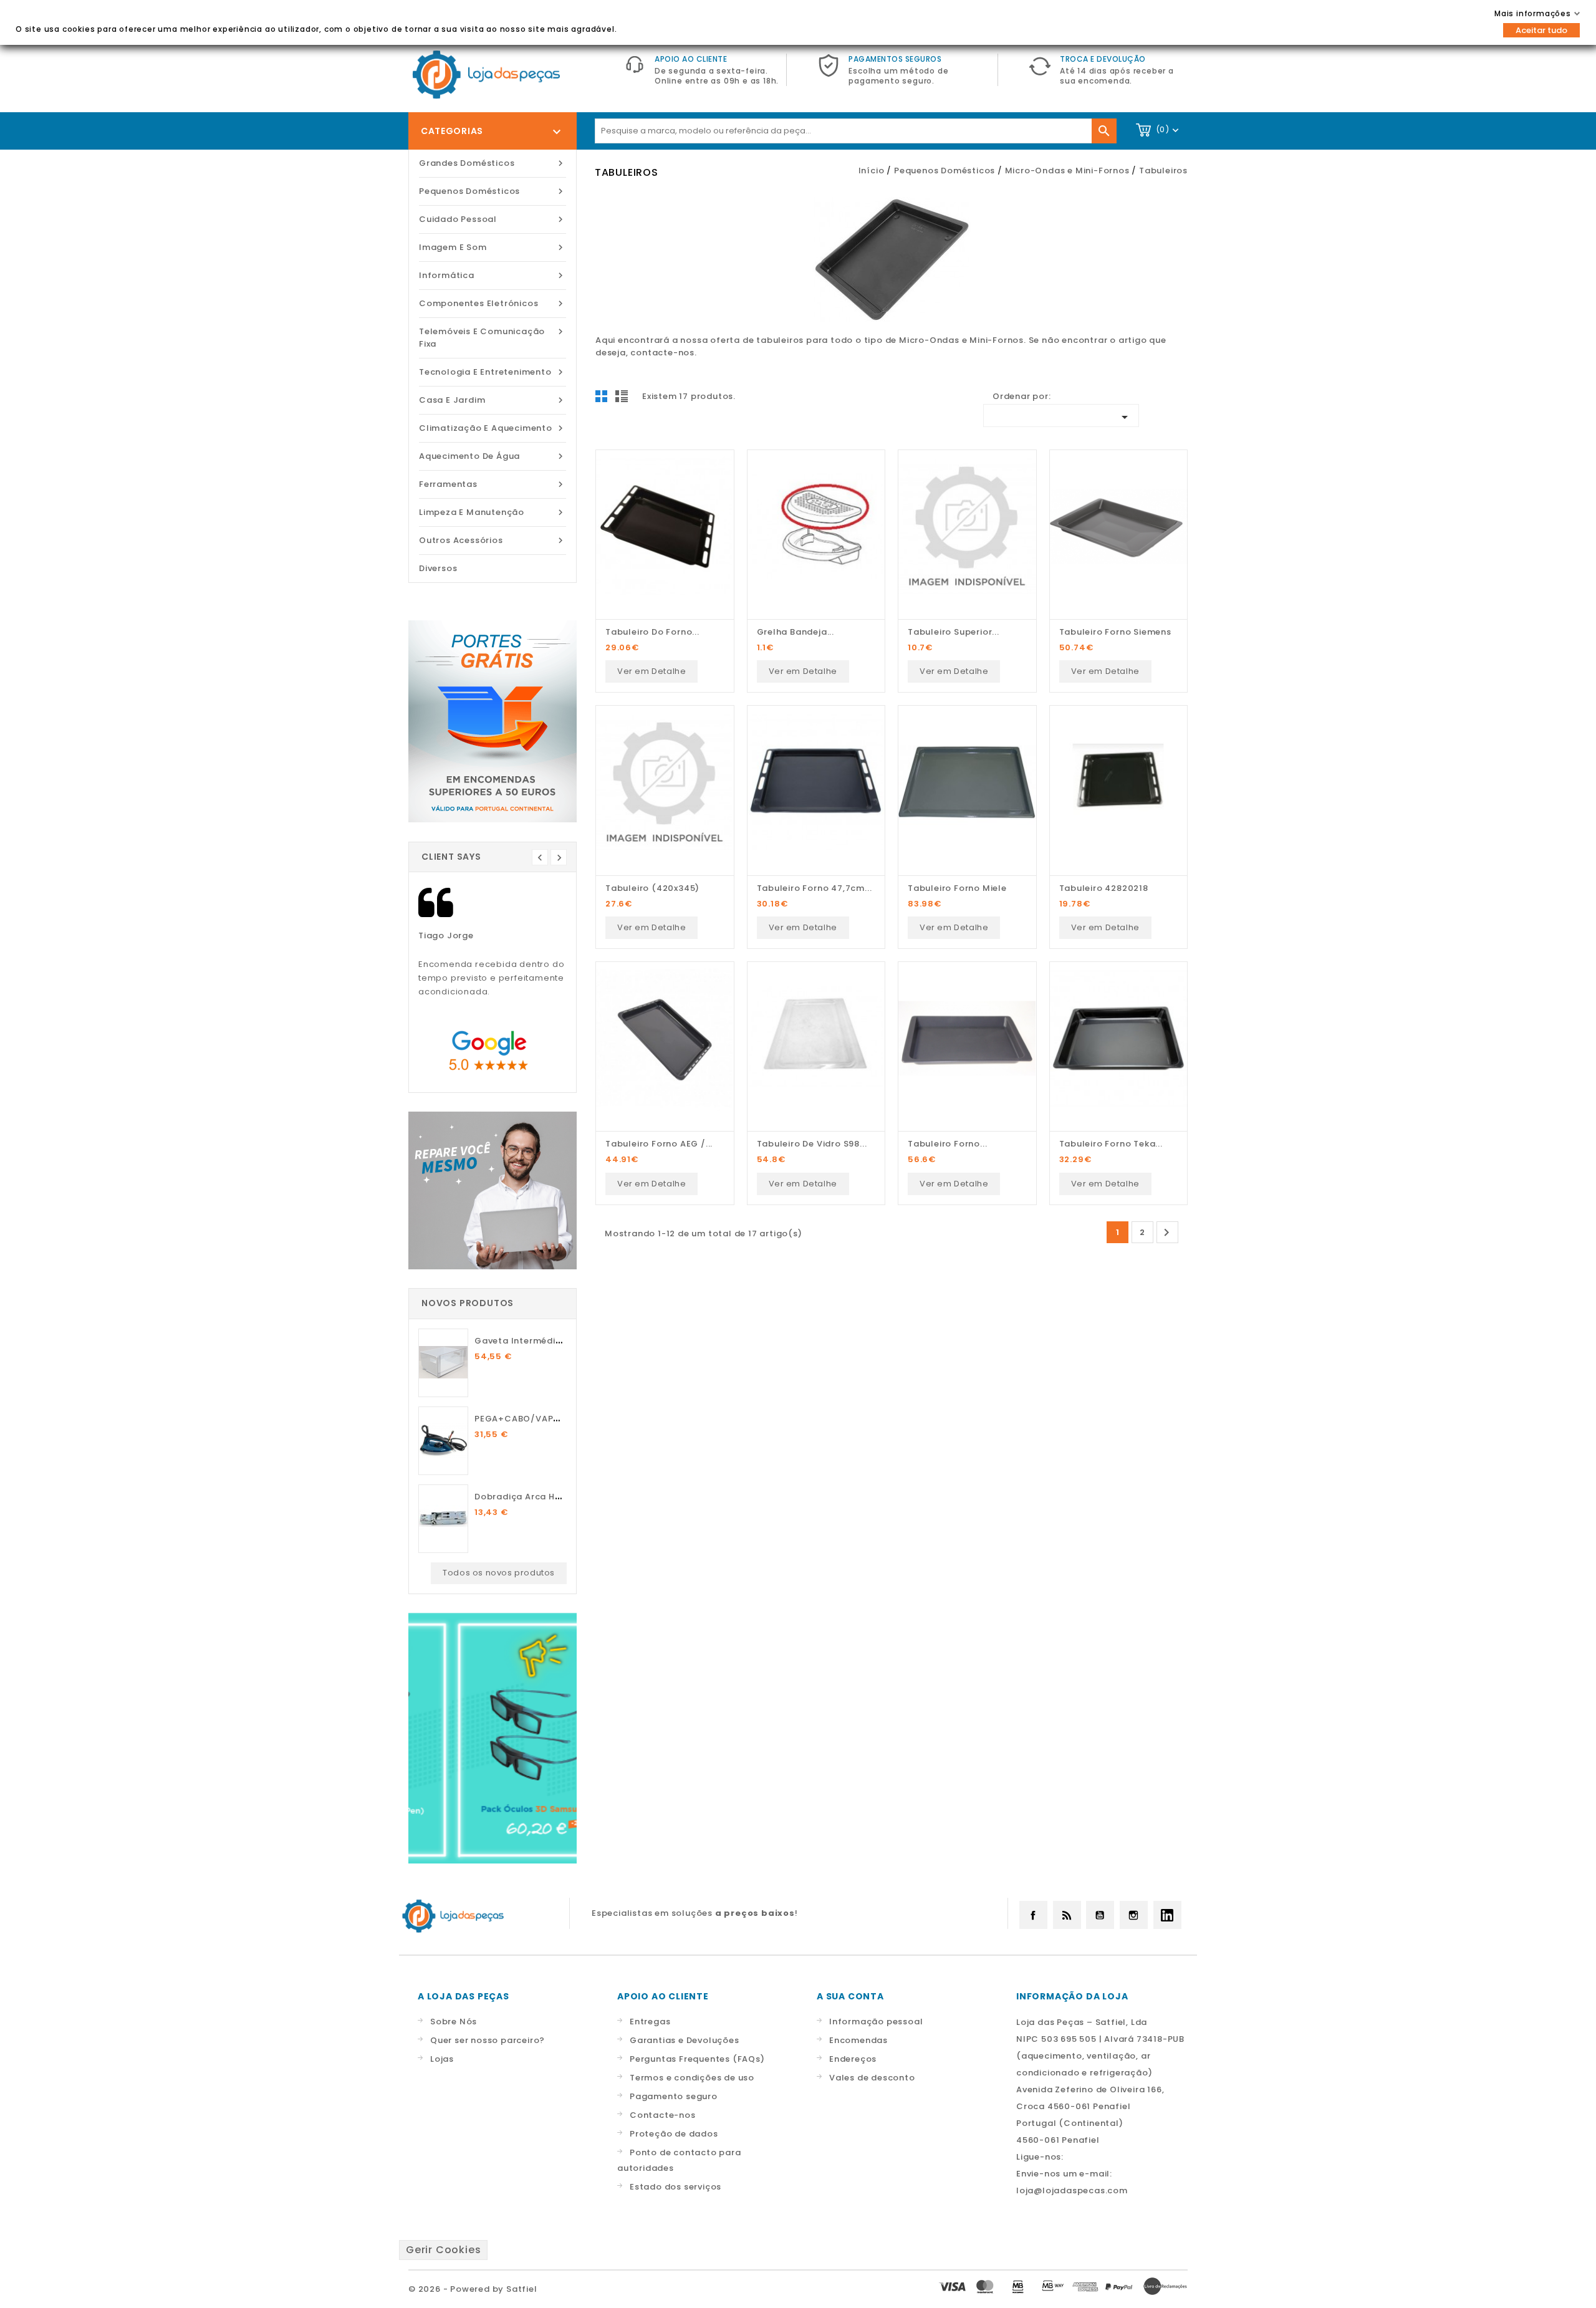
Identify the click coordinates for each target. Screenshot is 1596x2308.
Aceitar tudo (1541, 30)
